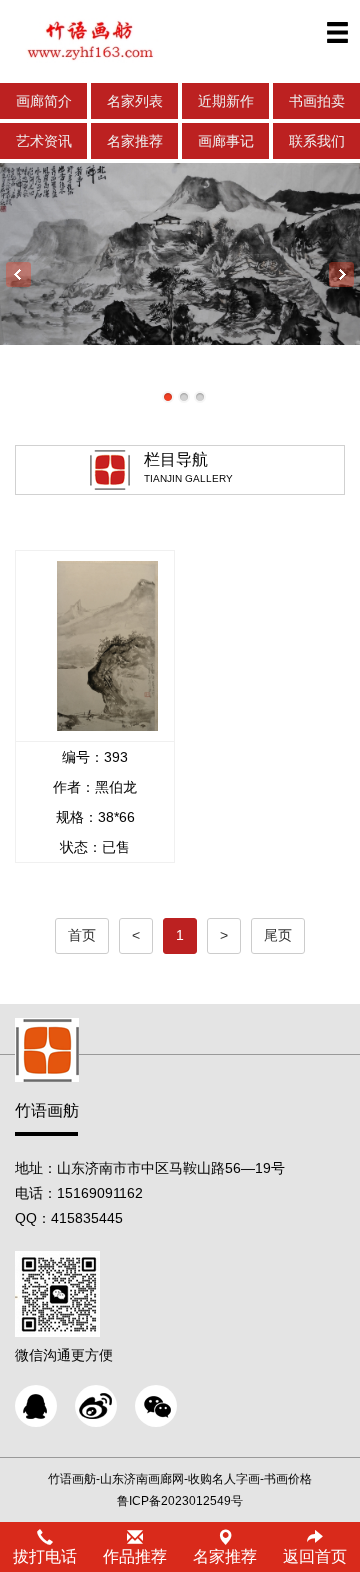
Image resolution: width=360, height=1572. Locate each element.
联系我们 (317, 141)
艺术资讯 (44, 141)
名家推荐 (135, 141)
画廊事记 (226, 141)
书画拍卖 (317, 101)
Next (341, 274)
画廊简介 (44, 101)
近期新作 (226, 101)
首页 (82, 935)
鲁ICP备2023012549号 (180, 1501)
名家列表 (135, 101)
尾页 (278, 935)
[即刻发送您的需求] (36, 1406)
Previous (18, 274)
